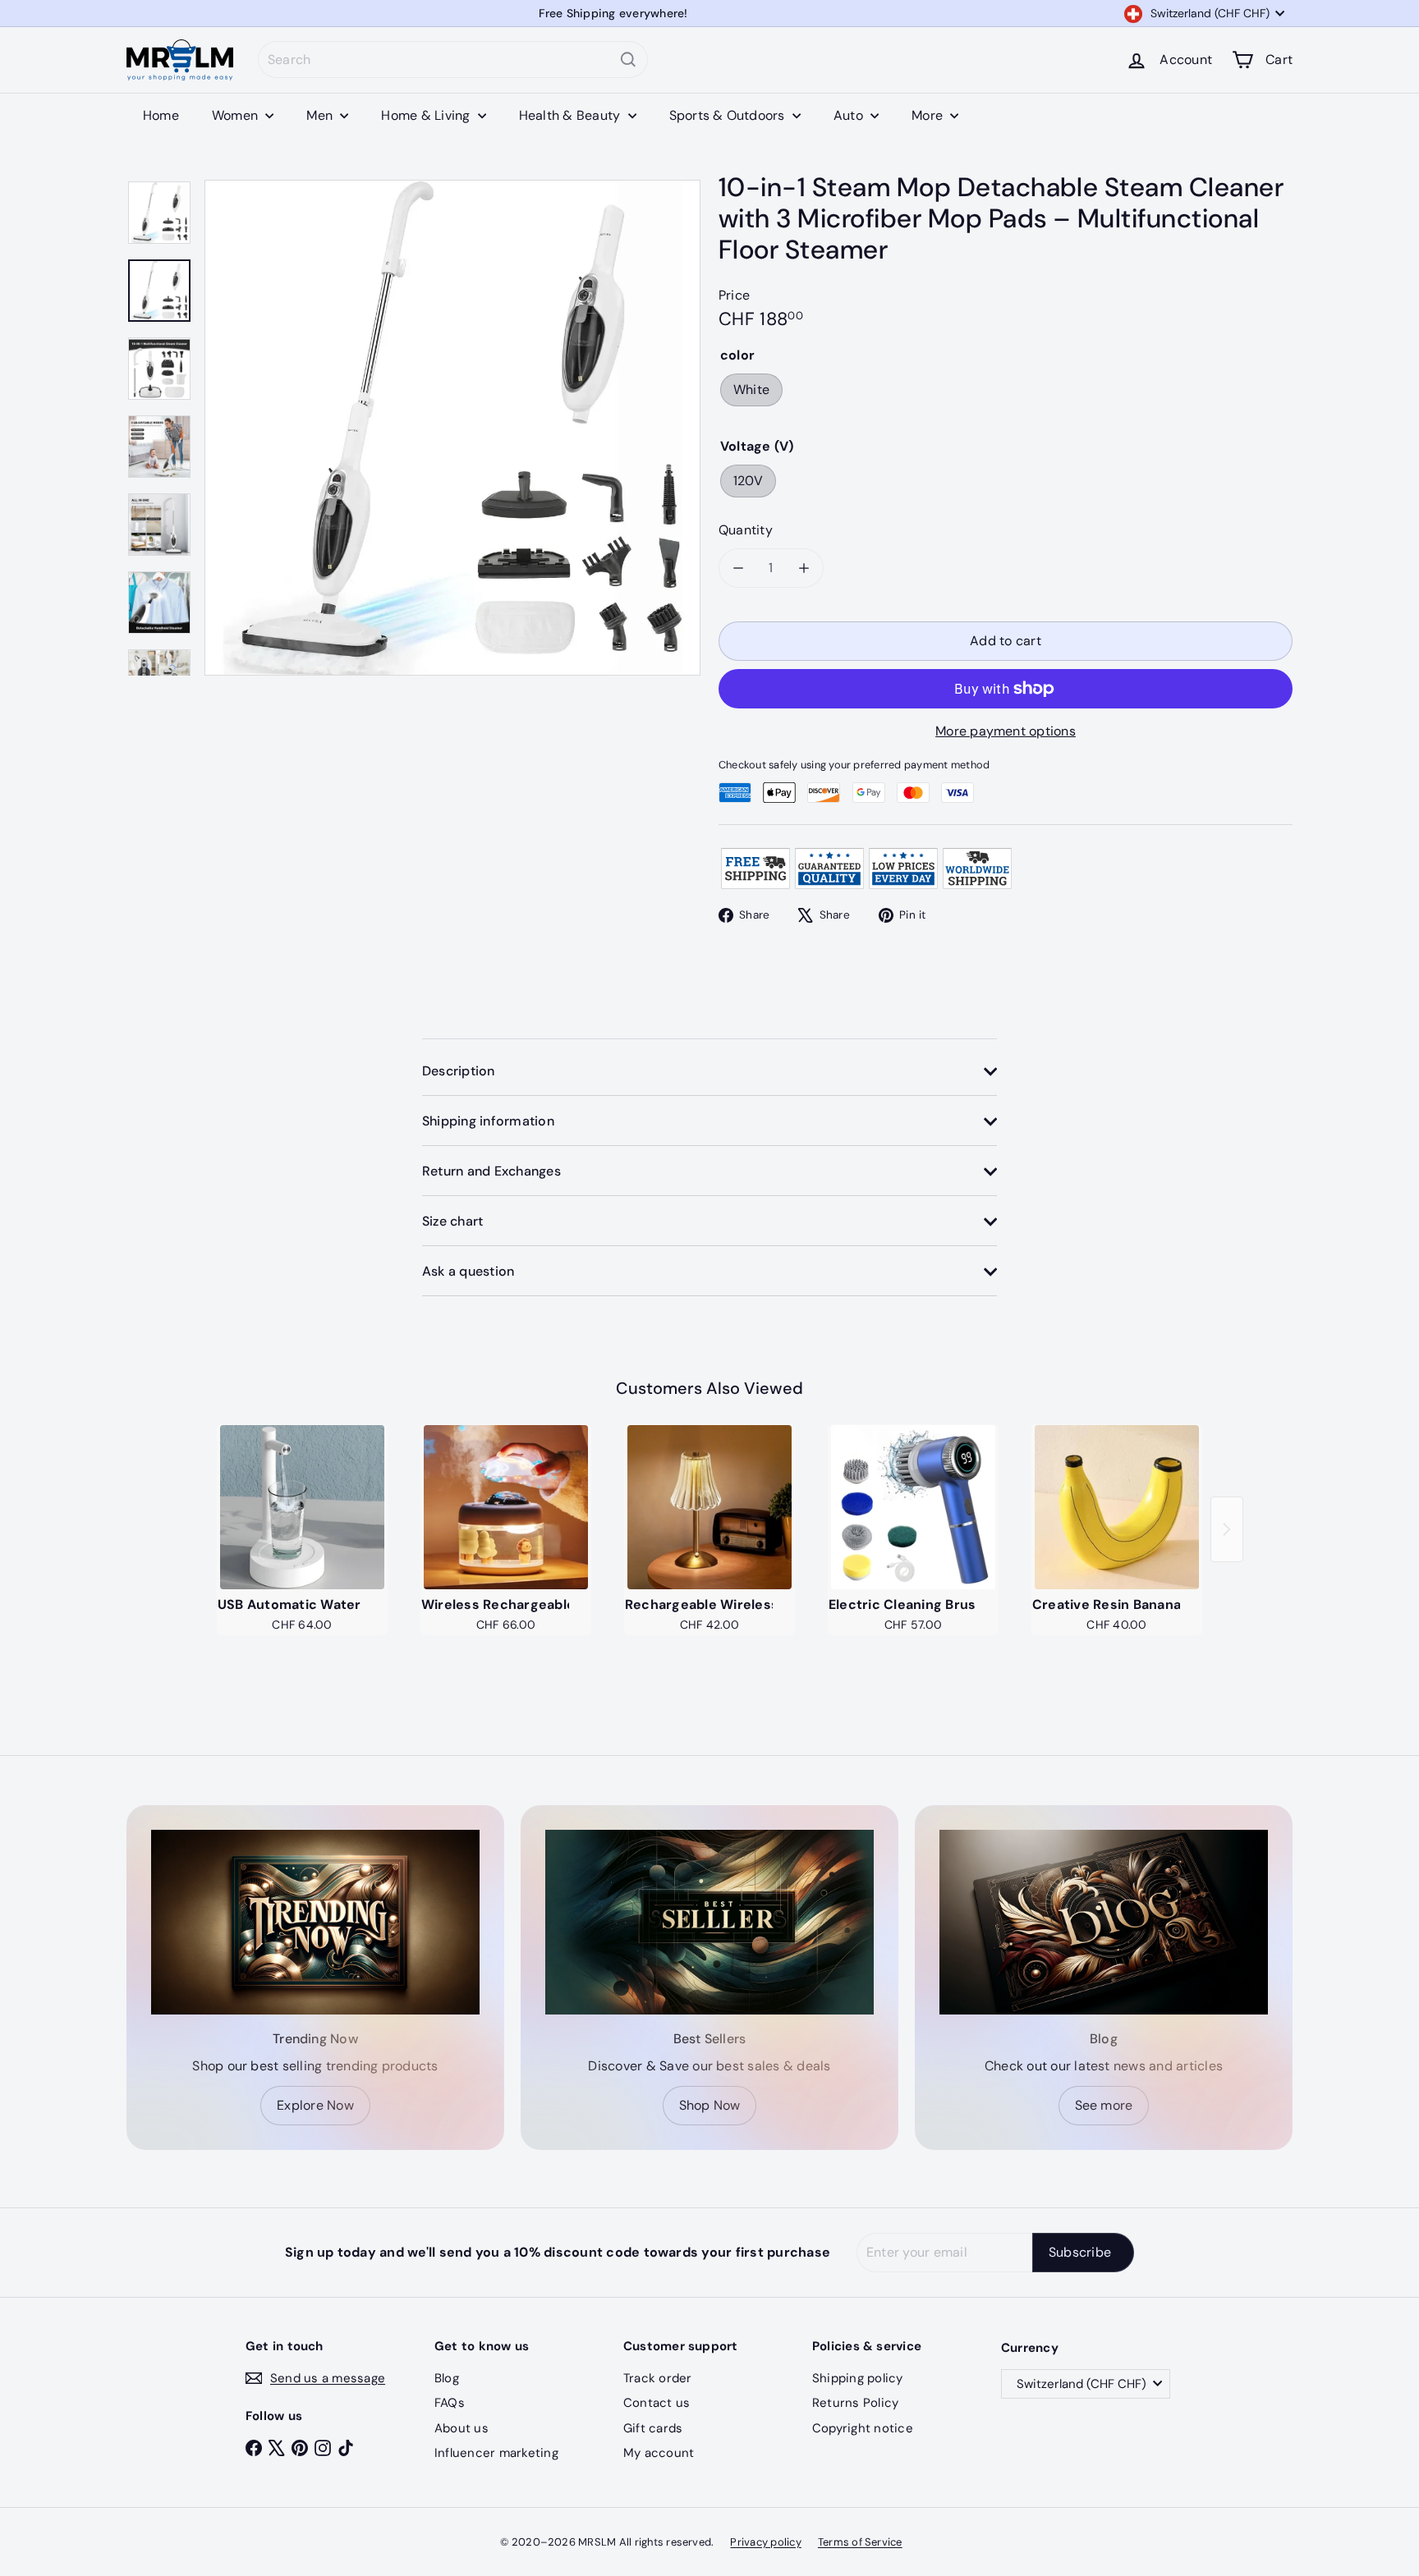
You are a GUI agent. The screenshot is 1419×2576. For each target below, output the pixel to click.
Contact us (657, 2403)
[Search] (628, 60)
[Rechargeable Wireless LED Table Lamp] (709, 1507)
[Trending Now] (315, 1922)
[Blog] (1104, 1922)
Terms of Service (860, 2542)
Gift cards (653, 2428)
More (929, 115)
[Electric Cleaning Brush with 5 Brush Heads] (913, 1507)
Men (321, 115)
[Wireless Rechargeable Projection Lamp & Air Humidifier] (506, 1507)
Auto (850, 115)
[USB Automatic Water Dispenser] (302, 1507)
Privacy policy (765, 2542)
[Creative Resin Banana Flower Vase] (1117, 1507)
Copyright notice (863, 2428)
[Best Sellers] (709, 1922)
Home (161, 115)
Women (236, 115)
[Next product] (1227, 1529)
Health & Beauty (572, 115)
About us (462, 2428)
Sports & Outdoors (729, 115)
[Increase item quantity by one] (804, 568)
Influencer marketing (496, 2453)
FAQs (450, 2403)
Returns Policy (855, 2403)
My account (659, 2453)
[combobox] (453, 60)
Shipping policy (858, 2378)
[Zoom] (452, 428)
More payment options (1006, 731)
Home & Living (427, 115)
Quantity (746, 530)
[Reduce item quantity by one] (738, 568)
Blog (447, 2378)
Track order (658, 2378)
